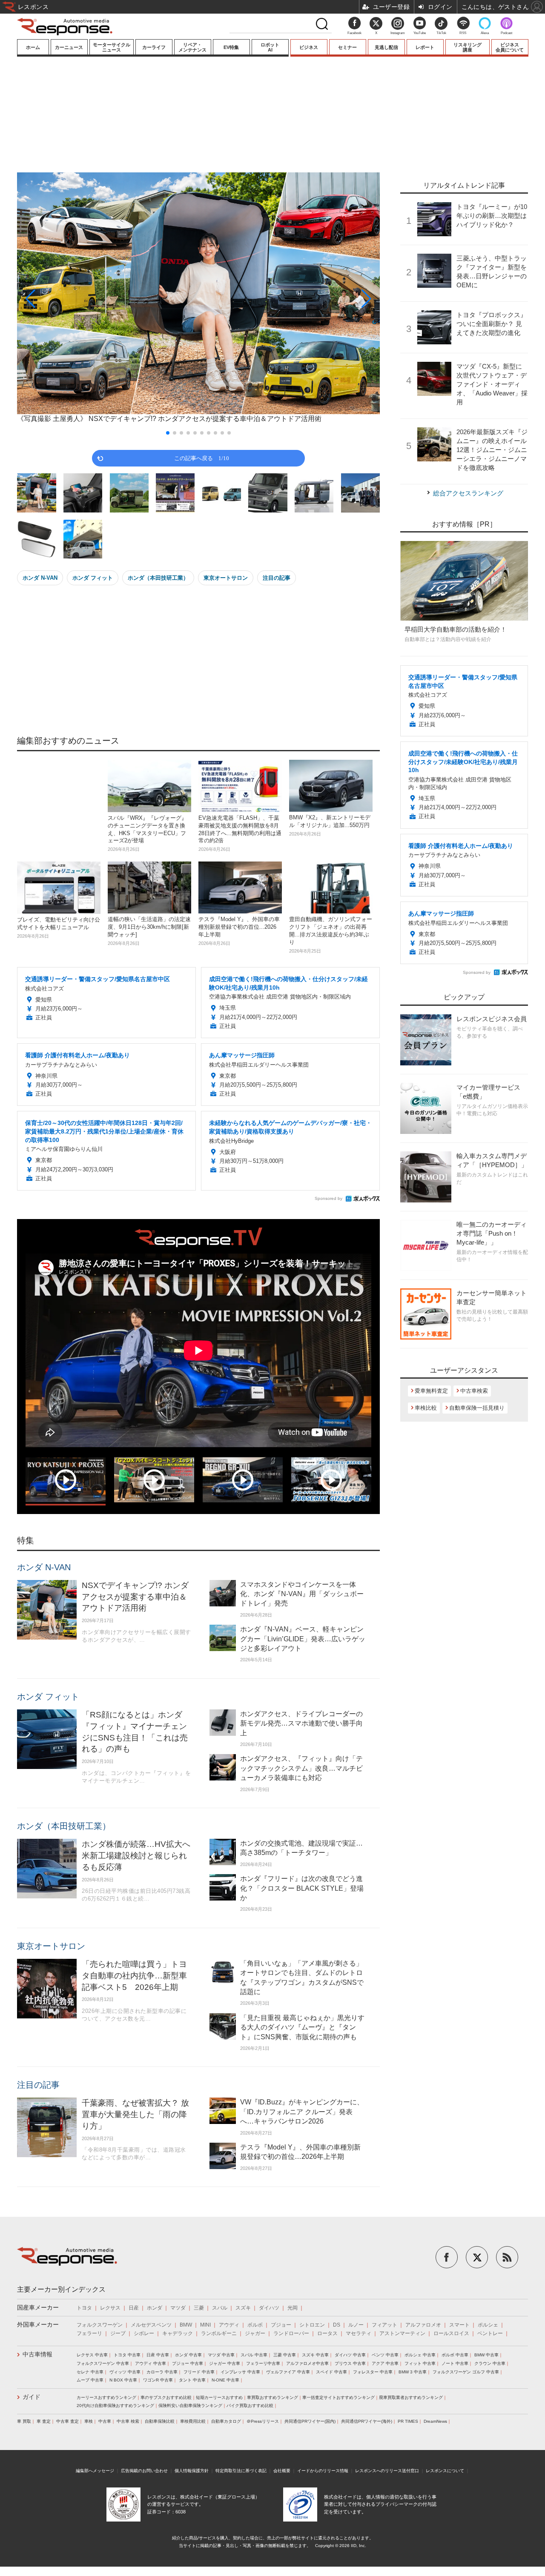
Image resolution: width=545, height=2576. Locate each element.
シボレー (144, 2333)
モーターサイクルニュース (112, 47)
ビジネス (309, 47)
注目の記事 (277, 578)
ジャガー (255, 2333)
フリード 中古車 (199, 2372)
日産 (134, 2308)
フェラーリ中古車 (263, 2363)
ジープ (118, 2333)
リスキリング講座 (468, 47)
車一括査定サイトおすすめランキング (338, 2397)
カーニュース (69, 47)
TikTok (441, 33)
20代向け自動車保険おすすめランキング (115, 2406)
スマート (459, 2325)
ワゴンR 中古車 (158, 2380)
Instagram (398, 33)
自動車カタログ (226, 2421)
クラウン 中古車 (490, 2363)
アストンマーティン (402, 2333)
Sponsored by (328, 1198)
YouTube (420, 33)
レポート (425, 47)
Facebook (354, 33)
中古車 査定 (67, 2421)
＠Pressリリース (263, 2421)
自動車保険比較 (160, 2421)
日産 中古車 (158, 2355)
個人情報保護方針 (192, 2471)
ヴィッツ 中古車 (125, 2372)
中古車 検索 (128, 2421)
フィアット (384, 2325)
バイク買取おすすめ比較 (250, 2406)
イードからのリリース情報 (323, 2471)
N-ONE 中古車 (225, 2380)
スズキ (243, 2308)
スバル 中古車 (254, 2355)
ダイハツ (269, 2308)
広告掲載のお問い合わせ (144, 2471)
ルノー (356, 2325)
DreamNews (435, 2421)
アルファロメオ (423, 2325)
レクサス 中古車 (92, 2355)
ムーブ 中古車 (90, 2380)
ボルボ (255, 2325)
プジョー (281, 2325)
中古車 (105, 2421)
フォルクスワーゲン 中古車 (103, 2363)
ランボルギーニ (219, 2333)
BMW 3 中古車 (413, 2372)
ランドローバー (291, 2333)
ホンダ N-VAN (40, 578)
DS (337, 2325)
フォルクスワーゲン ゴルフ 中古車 (466, 2372)
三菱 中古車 (285, 2355)
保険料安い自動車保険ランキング (190, 2406)
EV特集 (231, 47)
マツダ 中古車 (221, 2355)
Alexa (485, 33)
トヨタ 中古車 (127, 2355)
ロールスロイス (451, 2333)
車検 (89, 2421)
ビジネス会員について (510, 47)
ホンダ (155, 2308)
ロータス (327, 2333)
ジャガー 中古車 (225, 2363)
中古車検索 (474, 1391)
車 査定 (44, 2421)
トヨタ (84, 2308)
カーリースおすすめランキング (106, 2397)
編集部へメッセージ (95, 2471)
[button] (72, 299)
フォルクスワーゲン (100, 2325)
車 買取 (24, 2421)
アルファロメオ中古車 (307, 2363)
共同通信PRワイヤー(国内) (310, 2421)
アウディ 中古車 (151, 2363)
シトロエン (312, 2325)
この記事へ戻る (202, 458)
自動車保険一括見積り (477, 1408)
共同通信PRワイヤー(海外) (367, 2421)
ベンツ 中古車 (385, 2355)
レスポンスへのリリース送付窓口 (387, 2471)
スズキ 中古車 (315, 2355)
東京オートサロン (226, 578)
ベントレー (490, 2333)
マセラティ (359, 2333)
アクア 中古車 (385, 2363)
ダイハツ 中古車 (350, 2355)
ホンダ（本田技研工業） (158, 578)
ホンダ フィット (93, 578)
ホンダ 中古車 (188, 2355)
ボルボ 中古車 (455, 2355)
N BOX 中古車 (123, 2380)
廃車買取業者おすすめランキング (411, 2397)
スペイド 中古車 (331, 2372)
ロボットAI (270, 47)
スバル (220, 2308)
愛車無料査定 (431, 1391)
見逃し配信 (386, 47)
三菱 (199, 2308)
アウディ (229, 2325)
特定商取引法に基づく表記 (241, 2471)
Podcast (506, 33)
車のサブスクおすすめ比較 (166, 2397)
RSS (463, 33)
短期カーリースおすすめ (219, 2397)
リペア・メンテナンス (192, 47)
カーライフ (154, 47)
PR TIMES (408, 2421)
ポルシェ (488, 2325)
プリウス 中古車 (350, 2363)
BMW (186, 2325)
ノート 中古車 (455, 2363)
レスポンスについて (445, 2471)
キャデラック (178, 2333)
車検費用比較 (193, 2421)
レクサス (110, 2308)
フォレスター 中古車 (373, 2372)
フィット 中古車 (420, 2363)
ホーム (33, 47)
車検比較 (426, 1408)
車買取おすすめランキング (272, 2397)
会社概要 (282, 2471)
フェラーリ (89, 2333)
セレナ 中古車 (90, 2372)
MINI (205, 2325)
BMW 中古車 (486, 2355)
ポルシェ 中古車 (420, 2355)
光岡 (293, 2308)
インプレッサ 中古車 (240, 2372)
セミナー (347, 47)
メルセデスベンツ (151, 2325)
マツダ (178, 2308)
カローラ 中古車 (162, 2372)
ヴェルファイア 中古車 (288, 2372)
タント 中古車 (192, 2380)
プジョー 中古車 (188, 2363)
